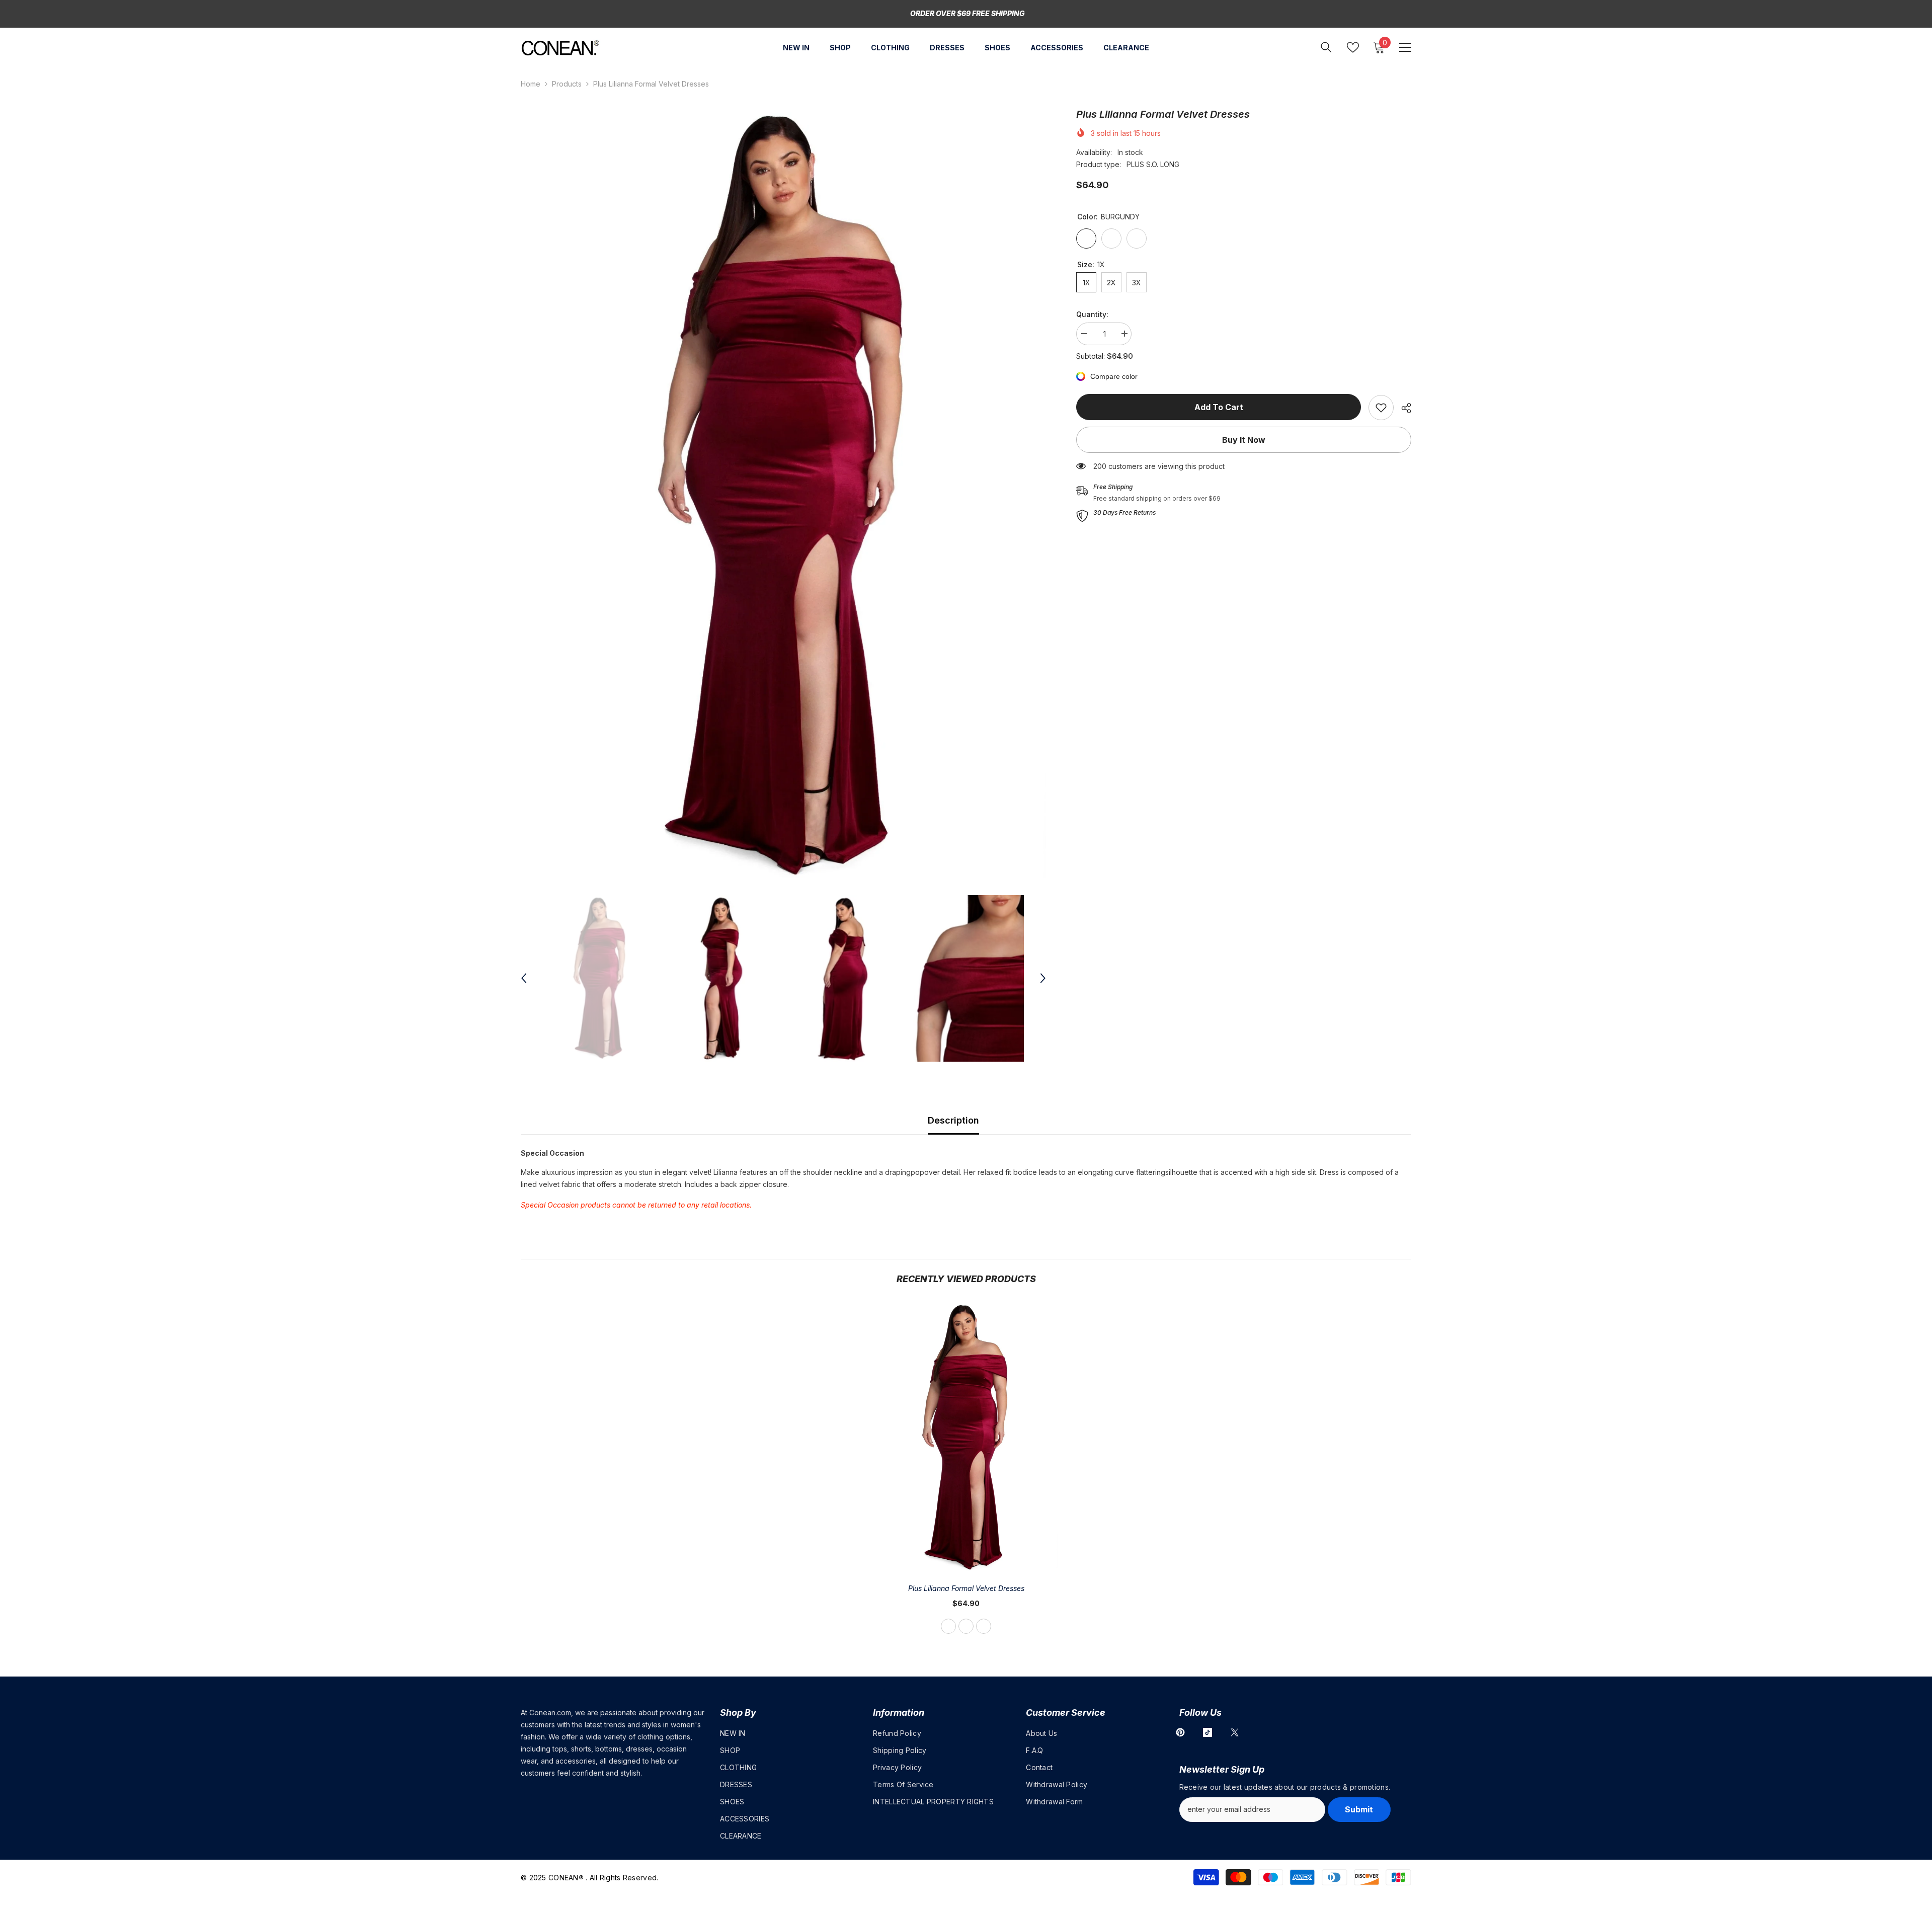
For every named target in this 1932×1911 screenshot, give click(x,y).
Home (531, 84)
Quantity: (1092, 314)
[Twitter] (1235, 1732)
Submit (1359, 1809)
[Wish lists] (1353, 47)
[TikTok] (1207, 1732)
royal (984, 1626)
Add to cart (1219, 407)
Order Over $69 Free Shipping (968, 13)
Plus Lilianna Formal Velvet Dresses (966, 1588)
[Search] (1326, 47)
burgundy (948, 1626)
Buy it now (1244, 440)
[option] (784, 496)
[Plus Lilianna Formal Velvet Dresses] (966, 1438)
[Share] (1402, 408)
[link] (1381, 408)
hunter (966, 1626)
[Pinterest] (1180, 1732)
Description (953, 1120)
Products (567, 84)
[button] (524, 978)
